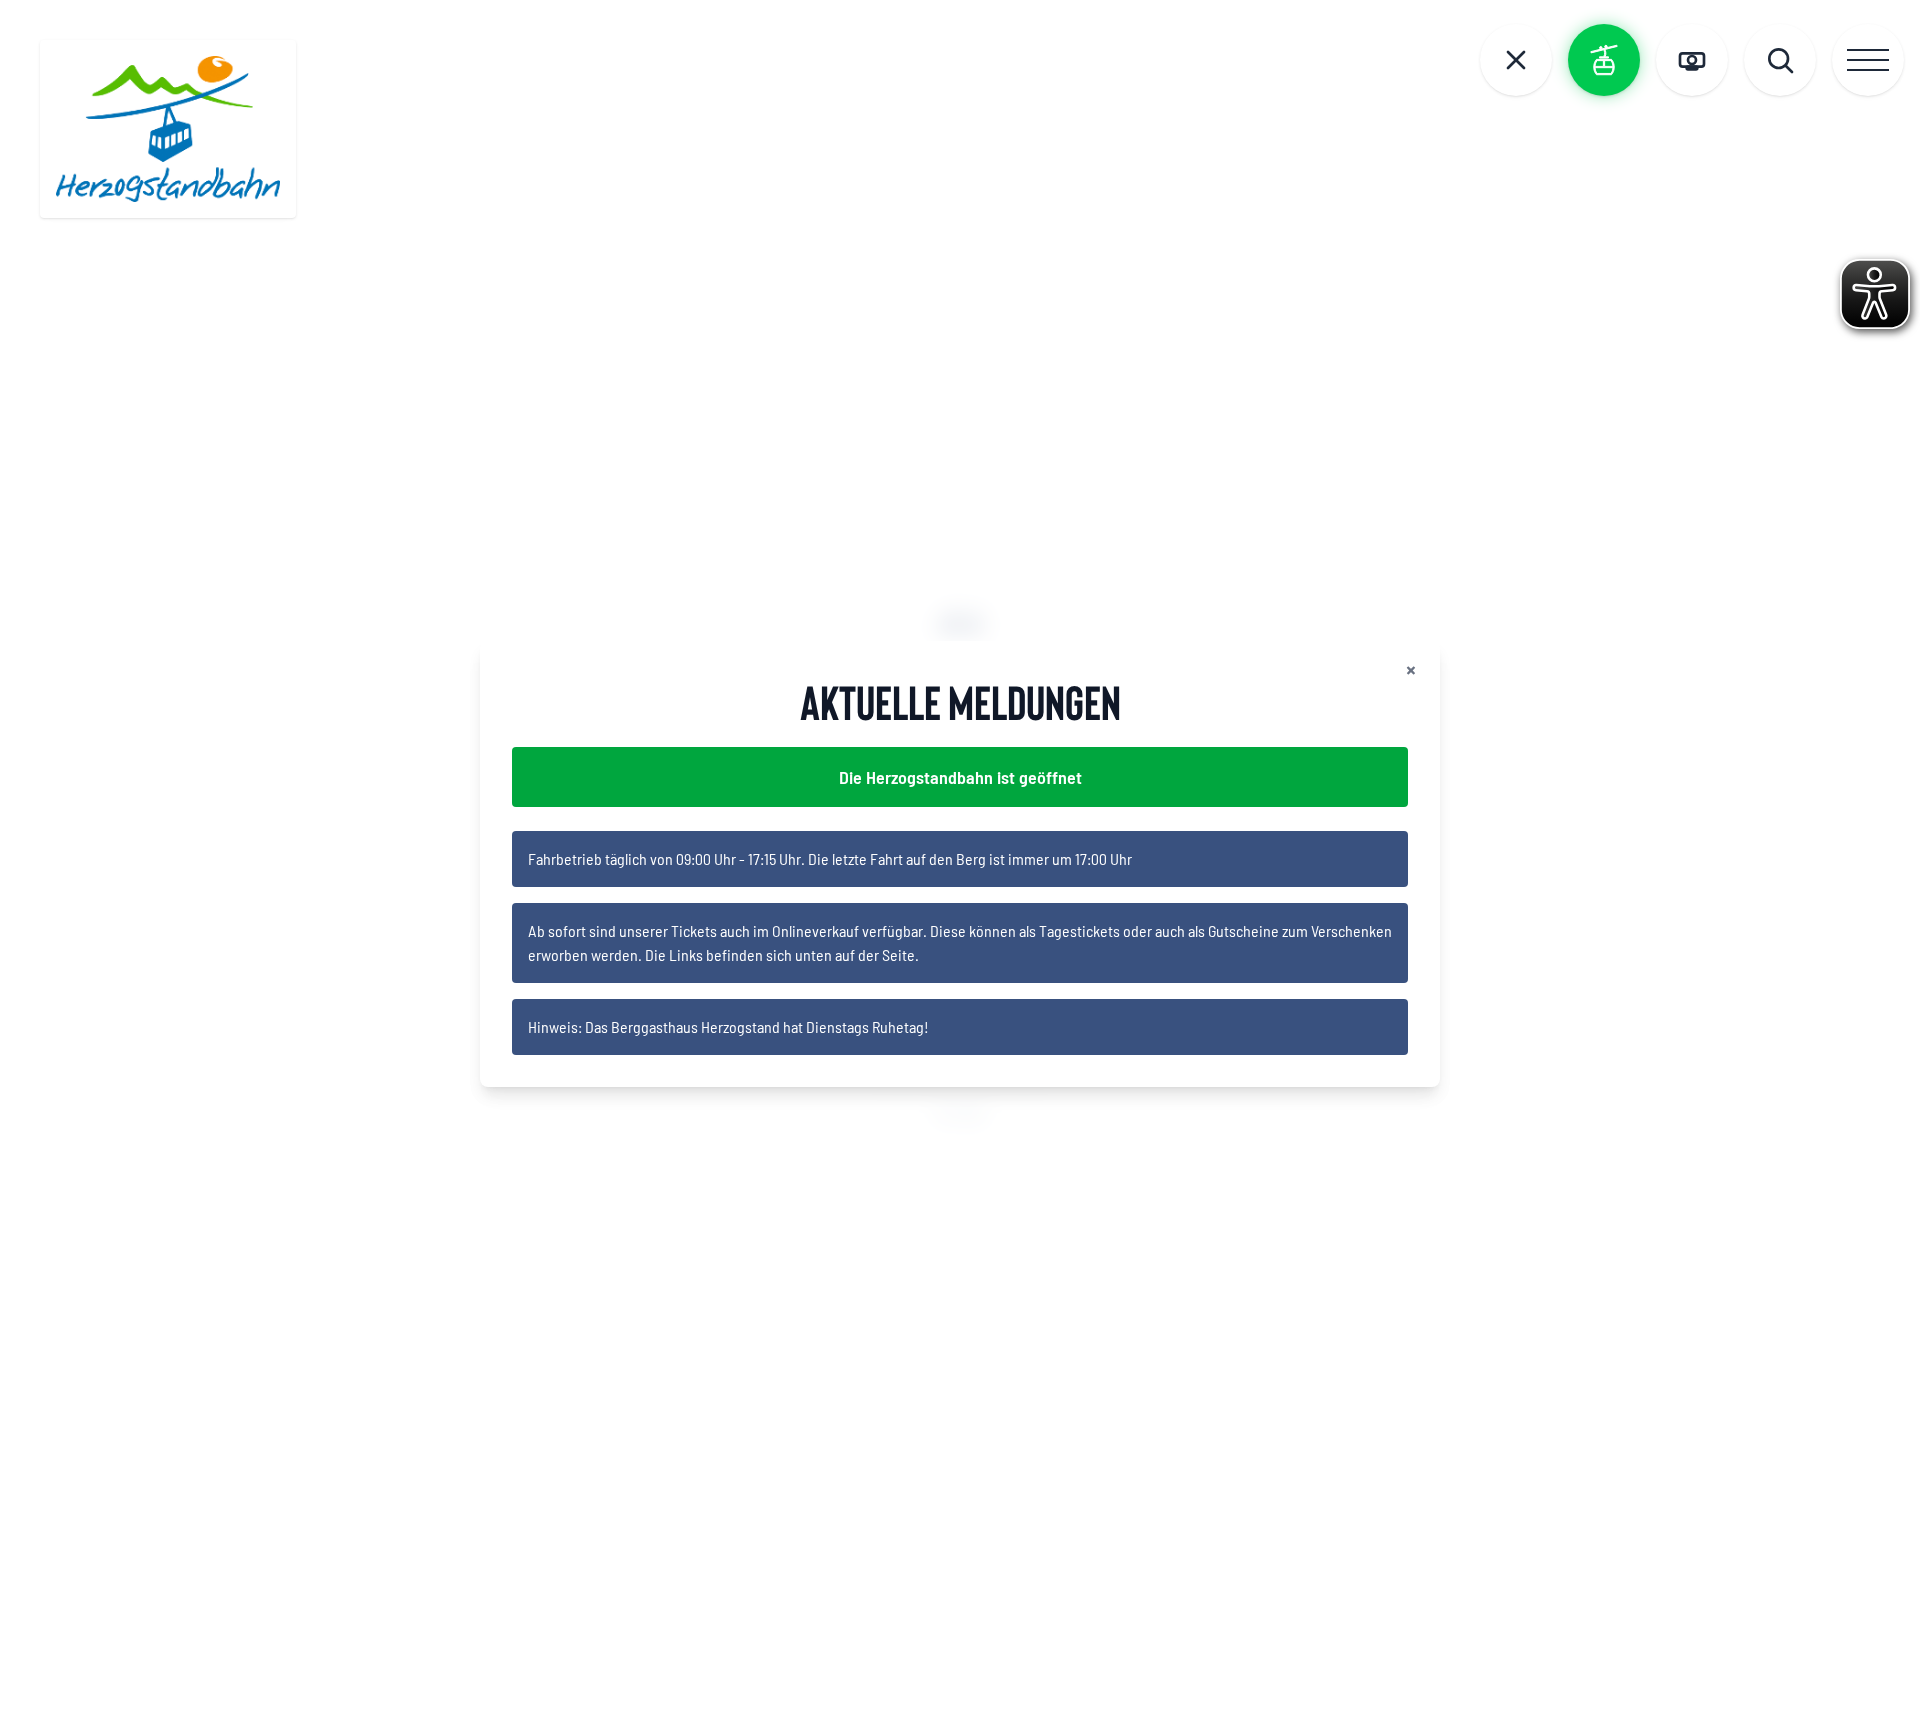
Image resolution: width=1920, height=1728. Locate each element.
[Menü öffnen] (1868, 60)
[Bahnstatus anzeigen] (1604, 60)
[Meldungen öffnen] (1516, 60)
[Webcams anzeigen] (1692, 60)
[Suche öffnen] (1780, 60)
